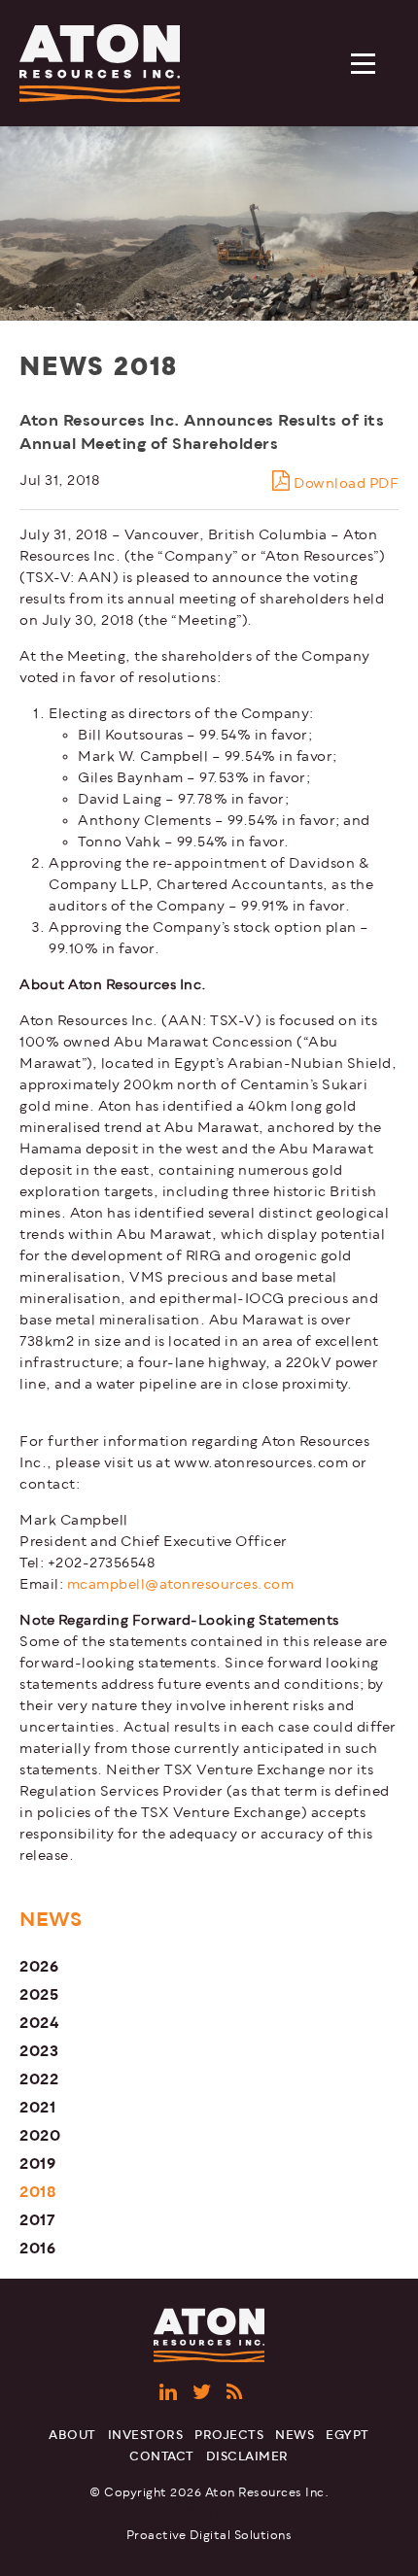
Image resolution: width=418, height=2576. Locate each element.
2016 (37, 2248)
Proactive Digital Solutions (209, 2536)
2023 (39, 2051)
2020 (40, 2135)
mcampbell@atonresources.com (181, 1584)
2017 (37, 2220)
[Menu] (365, 65)
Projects (229, 2436)
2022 (39, 2079)
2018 (38, 2192)
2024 (39, 2023)
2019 (37, 2164)
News (295, 2436)
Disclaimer (247, 2457)
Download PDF (345, 483)
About (72, 2436)
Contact (162, 2457)
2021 (37, 2107)
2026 (39, 1966)
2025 (39, 1994)
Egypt (348, 2436)
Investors (146, 2436)
